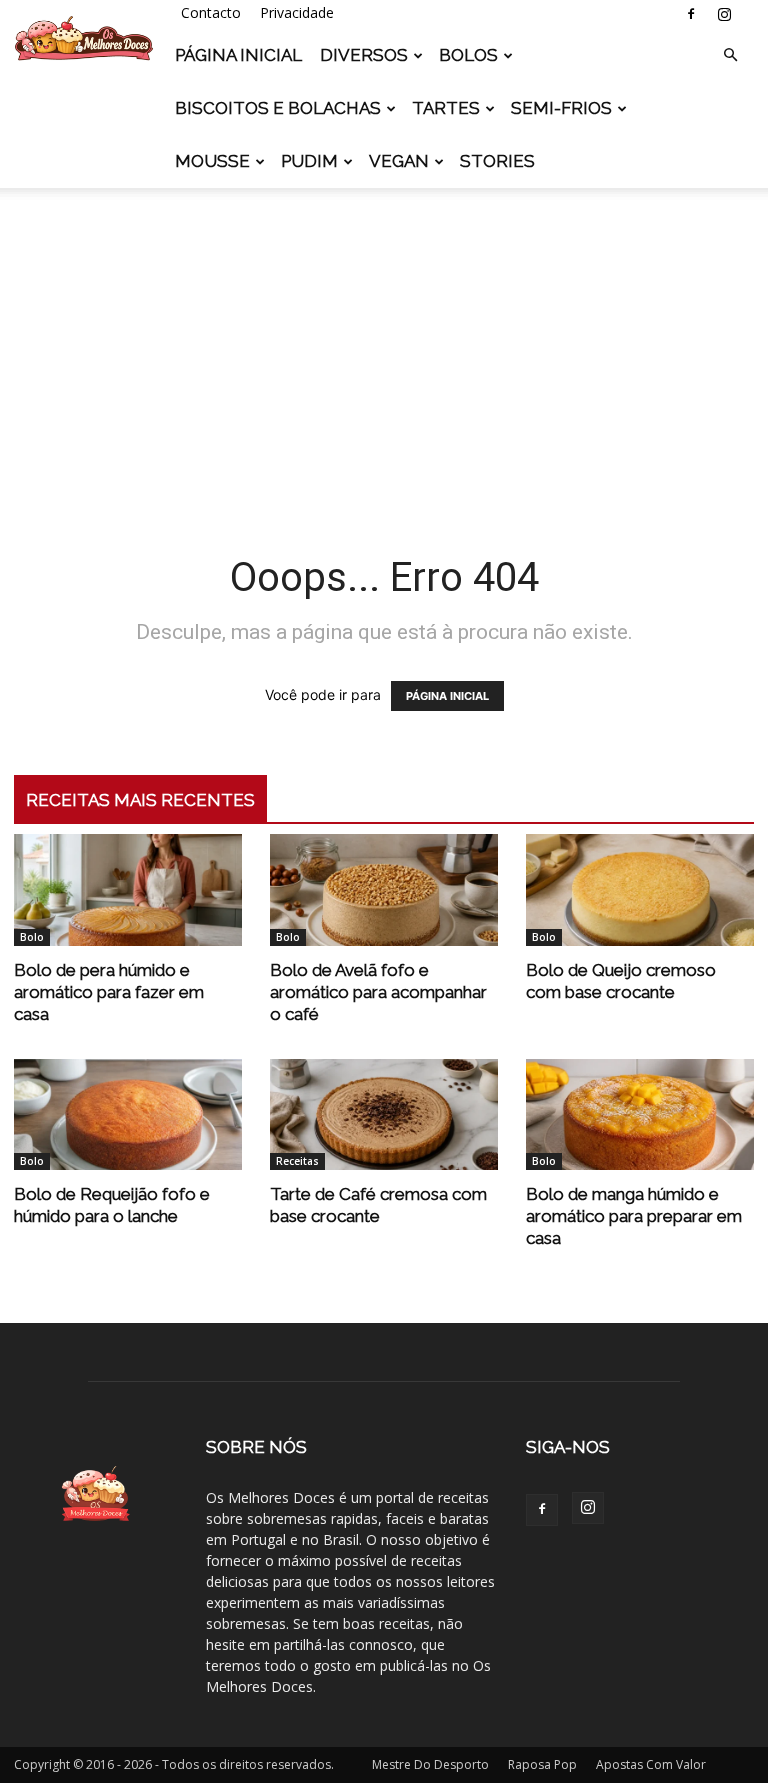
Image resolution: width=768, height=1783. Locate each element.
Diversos (364, 55)
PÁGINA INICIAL (447, 696)
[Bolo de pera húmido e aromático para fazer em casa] (128, 890)
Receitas (297, 1161)
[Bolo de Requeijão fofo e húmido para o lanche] (128, 1115)
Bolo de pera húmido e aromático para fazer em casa (109, 992)
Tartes (446, 108)
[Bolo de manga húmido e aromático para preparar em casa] (640, 1115)
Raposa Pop (542, 1764)
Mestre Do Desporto (430, 1764)
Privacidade (297, 12)
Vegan (399, 161)
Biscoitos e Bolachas (278, 108)
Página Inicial (238, 55)
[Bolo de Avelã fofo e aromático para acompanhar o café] (384, 890)
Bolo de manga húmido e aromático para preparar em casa (634, 1216)
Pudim (309, 161)
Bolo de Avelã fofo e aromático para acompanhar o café (378, 992)
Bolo (32, 937)
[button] (730, 55)
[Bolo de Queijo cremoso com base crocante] (640, 890)
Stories (497, 161)
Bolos (468, 55)
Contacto (211, 12)
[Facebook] (691, 14)
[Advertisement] (384, 342)
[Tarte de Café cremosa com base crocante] (384, 1115)
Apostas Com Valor (651, 1764)
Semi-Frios (561, 108)
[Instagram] (724, 14)
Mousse (212, 161)
